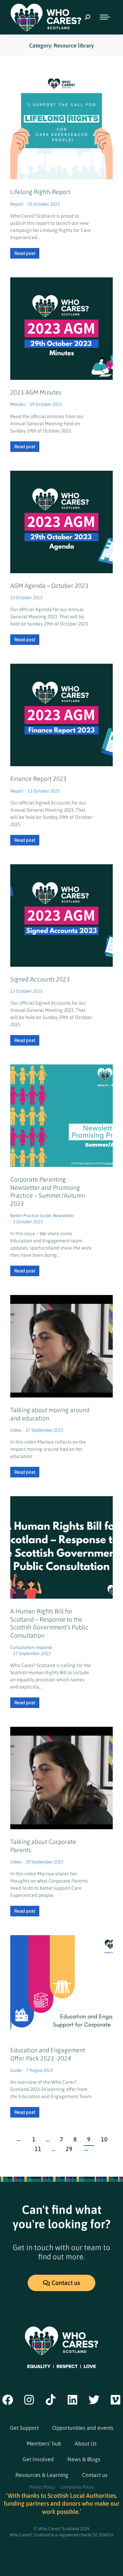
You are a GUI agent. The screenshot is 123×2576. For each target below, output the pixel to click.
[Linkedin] (72, 2400)
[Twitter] (94, 2400)
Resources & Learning (42, 2475)
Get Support (24, 2428)
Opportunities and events (83, 2428)
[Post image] (61, 329)
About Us (86, 2443)
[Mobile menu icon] (105, 17)
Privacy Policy (42, 2487)
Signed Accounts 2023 (40, 979)
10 (104, 2140)
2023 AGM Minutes (36, 392)
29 (69, 2149)
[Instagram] (29, 2400)
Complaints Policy (77, 2487)
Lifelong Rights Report (40, 192)
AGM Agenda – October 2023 (49, 586)
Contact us (95, 2475)
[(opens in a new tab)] (61, 128)
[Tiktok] (51, 2400)
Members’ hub (44, 2443)
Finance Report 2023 (38, 779)
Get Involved (38, 2459)
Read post (25, 253)
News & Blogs (84, 2459)
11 (38, 2149)
